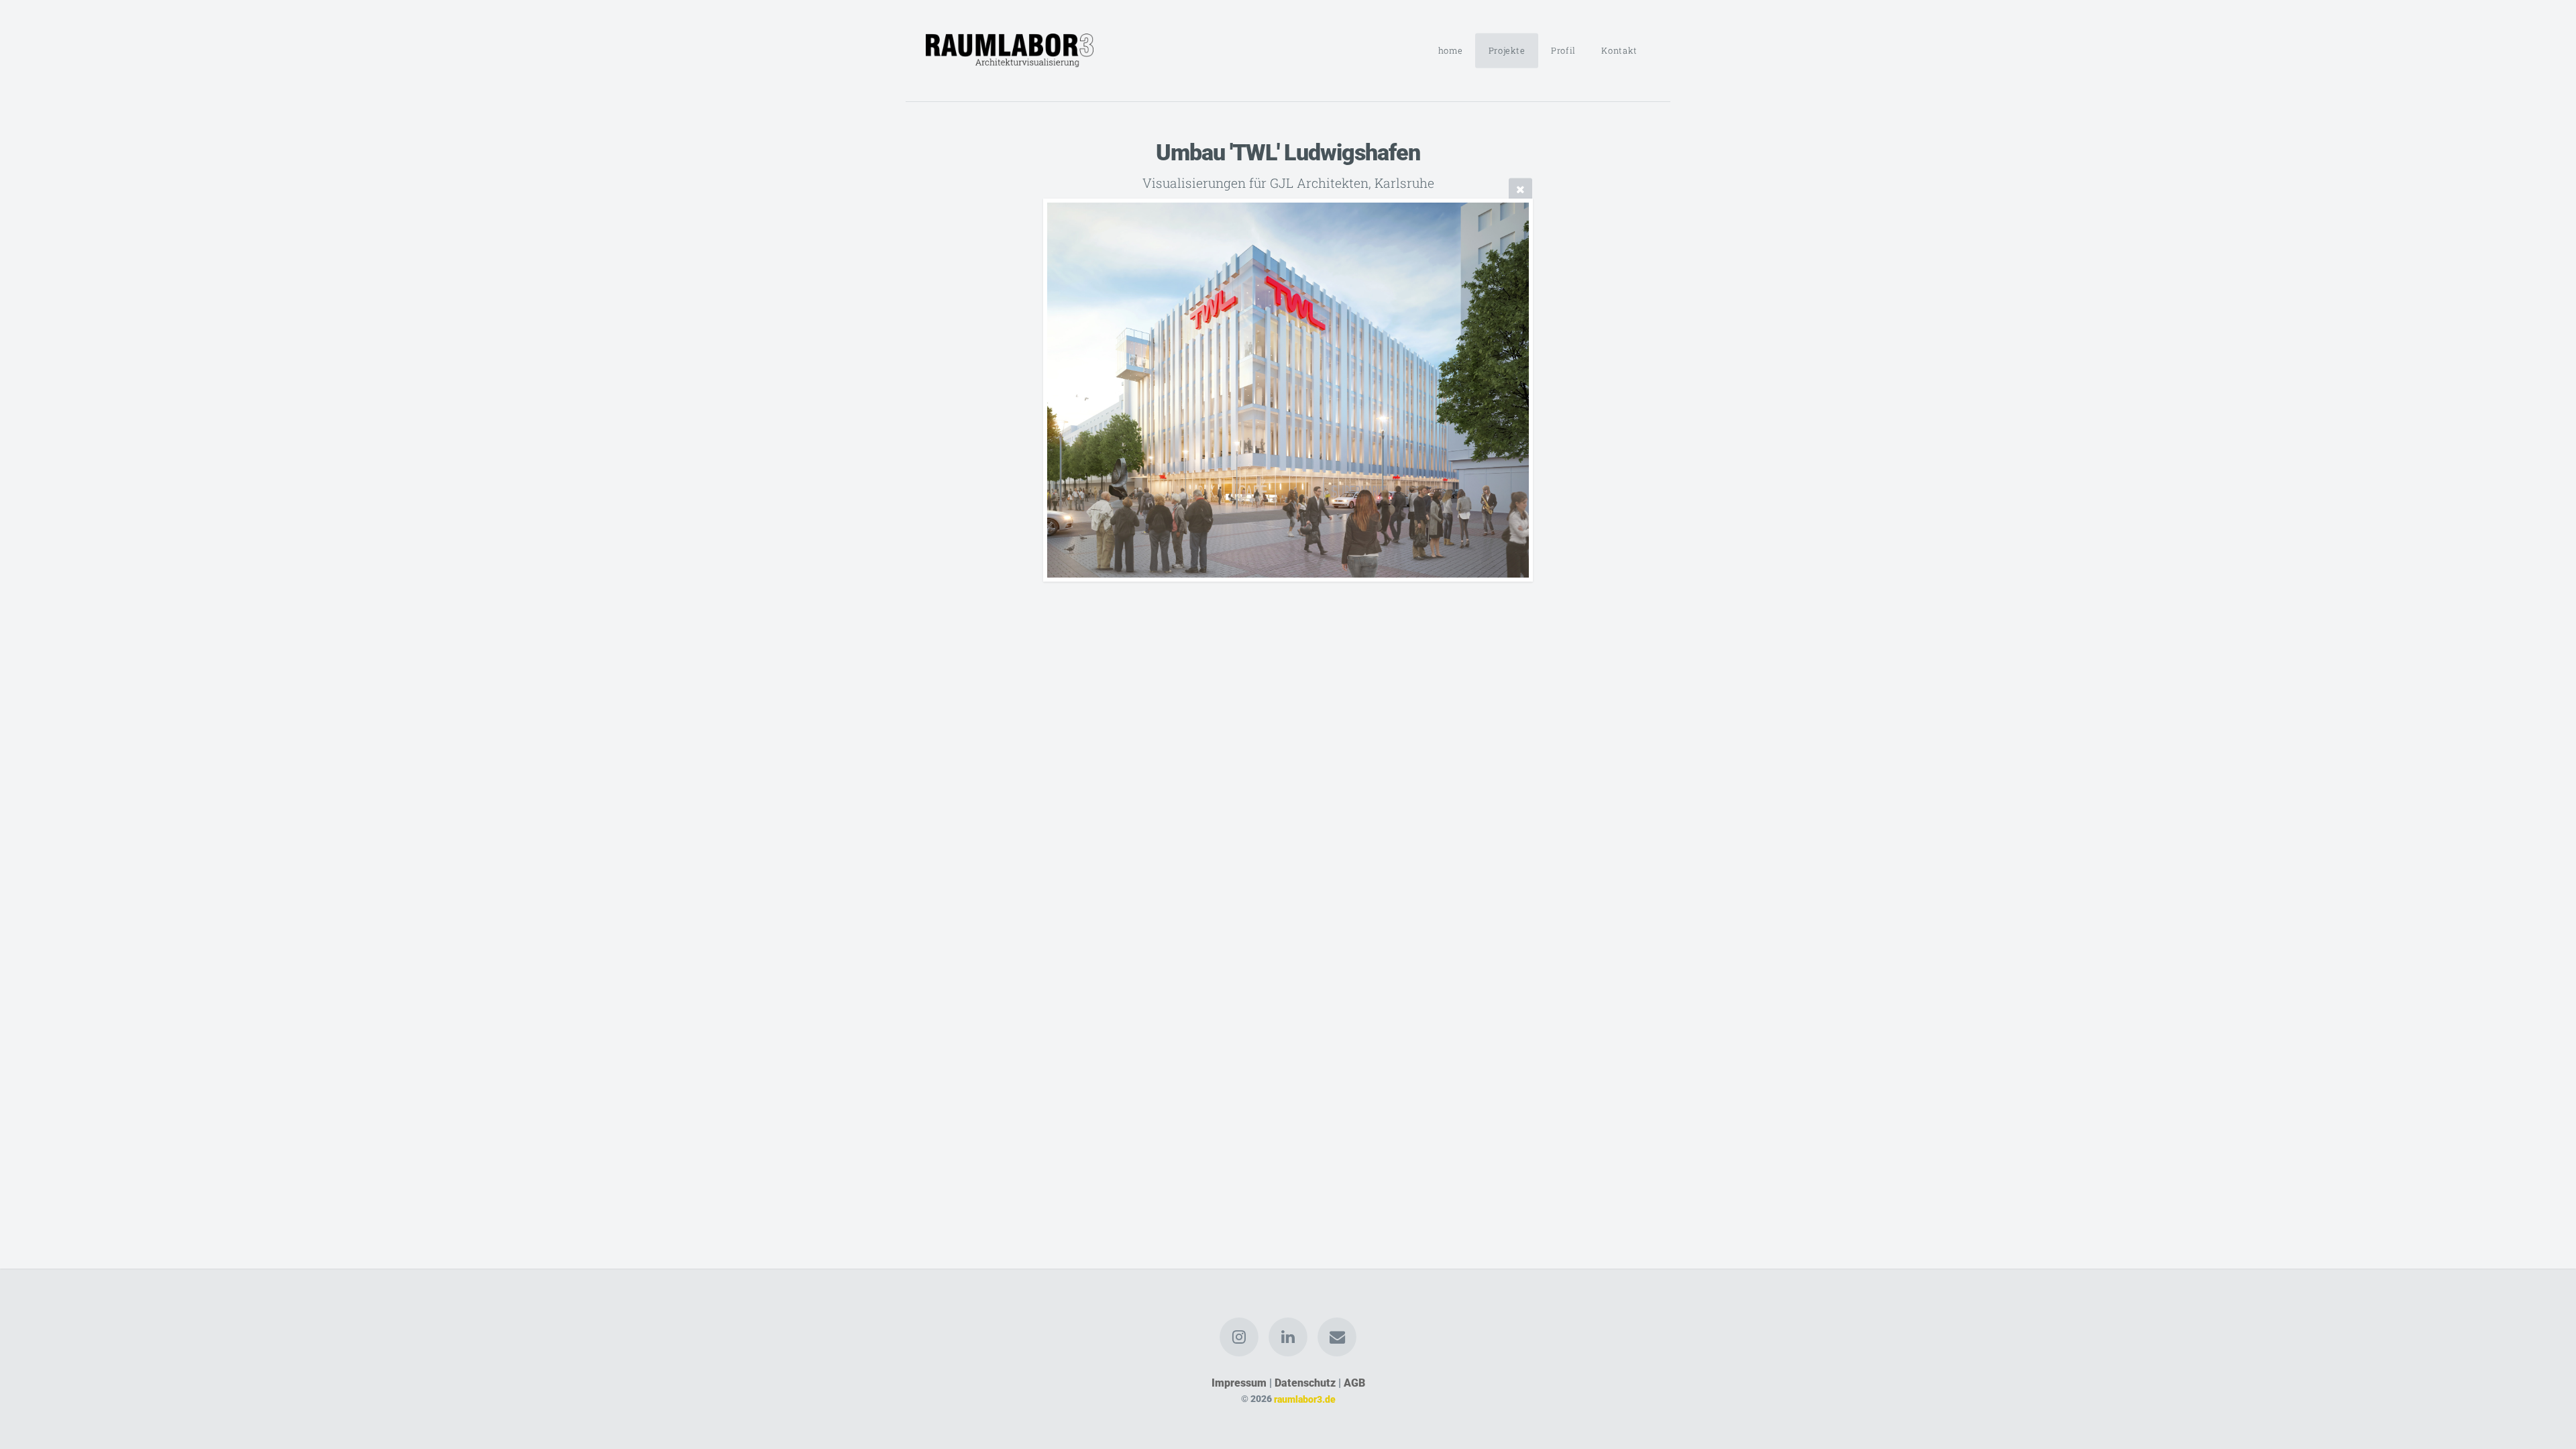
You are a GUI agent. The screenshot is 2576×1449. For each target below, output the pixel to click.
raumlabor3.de (1305, 1399)
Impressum (1239, 1383)
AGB (1354, 1383)
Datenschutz (1305, 1383)
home (1451, 50)
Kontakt (1619, 50)
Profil (1563, 50)
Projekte (1507, 50)
